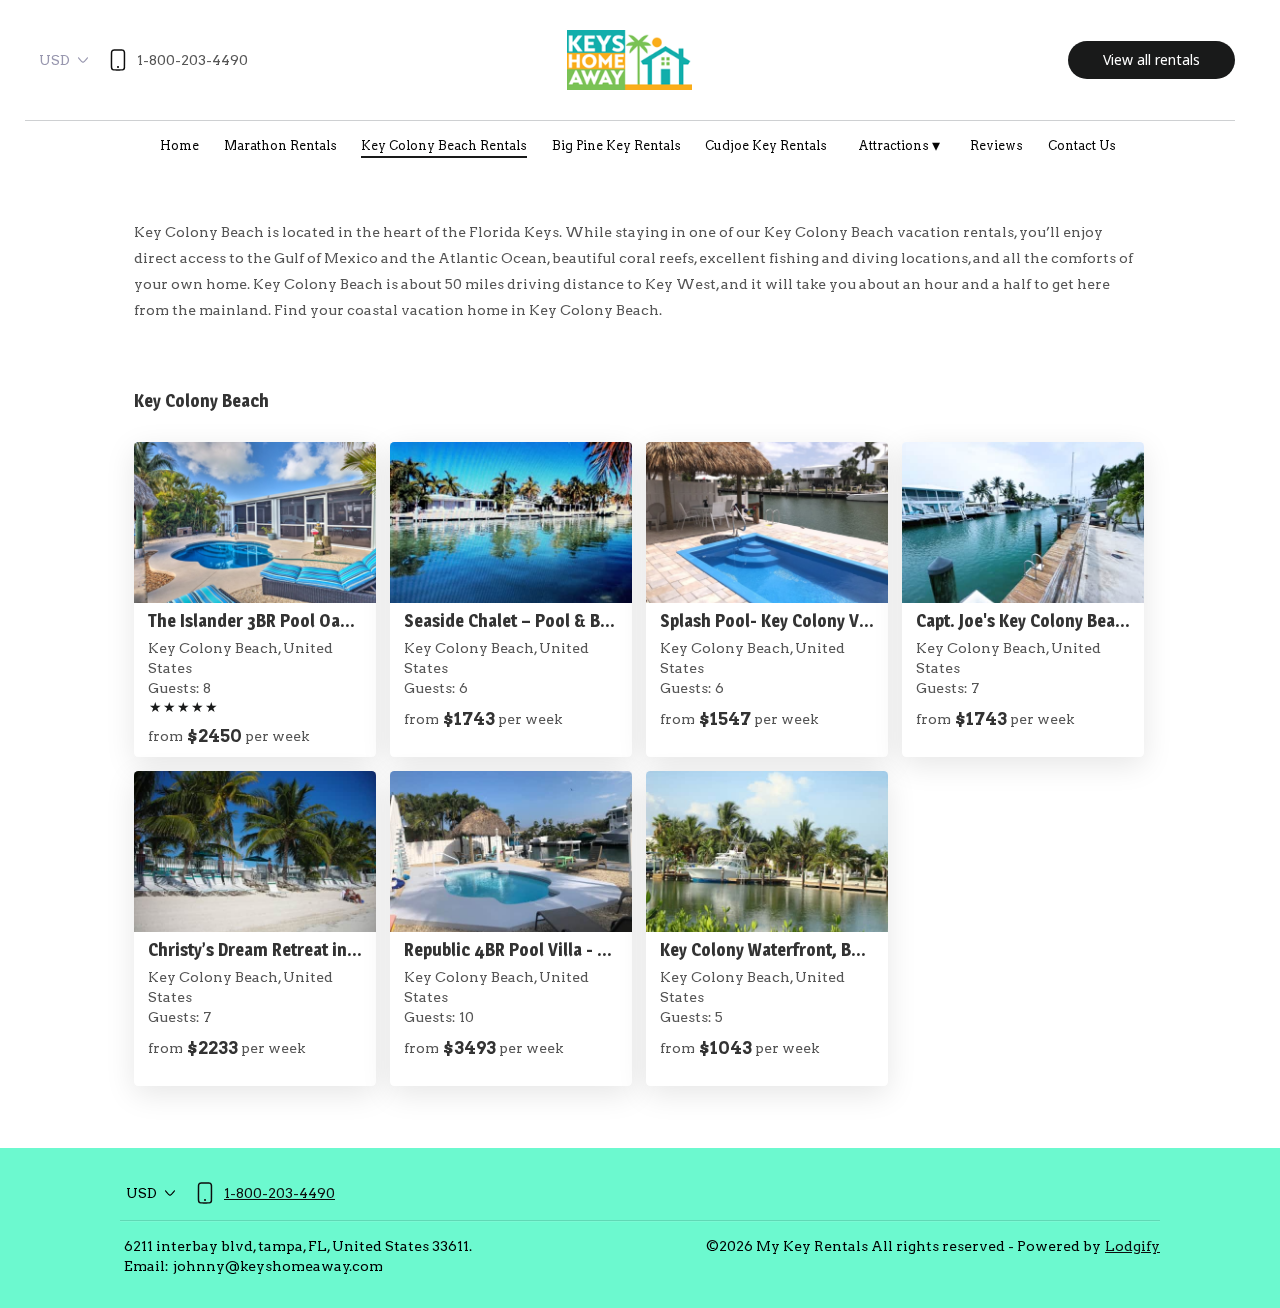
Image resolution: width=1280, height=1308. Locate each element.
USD (54, 60)
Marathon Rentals (280, 145)
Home (179, 145)
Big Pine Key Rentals (616, 145)
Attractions (899, 145)
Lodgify (1132, 1246)
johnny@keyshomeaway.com (278, 1266)
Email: (146, 1266)
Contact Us (1082, 145)
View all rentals (1151, 59)
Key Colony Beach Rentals (444, 145)
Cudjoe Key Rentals (766, 145)
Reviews (996, 145)
